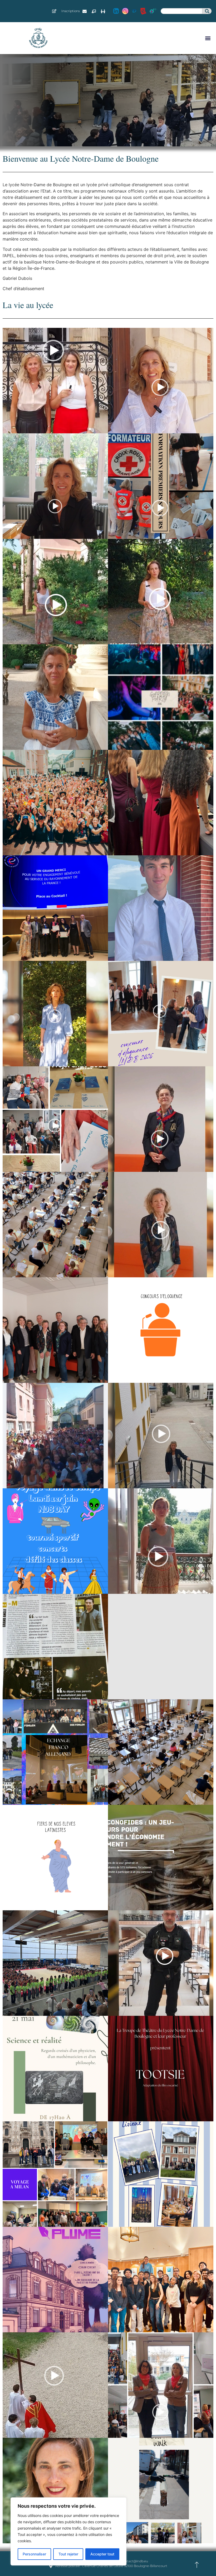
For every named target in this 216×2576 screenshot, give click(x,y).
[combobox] (182, 11)
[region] (68, 2531)
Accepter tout (102, 2554)
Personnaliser (34, 2554)
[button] (208, 38)
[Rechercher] (207, 11)
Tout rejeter (68, 2554)
